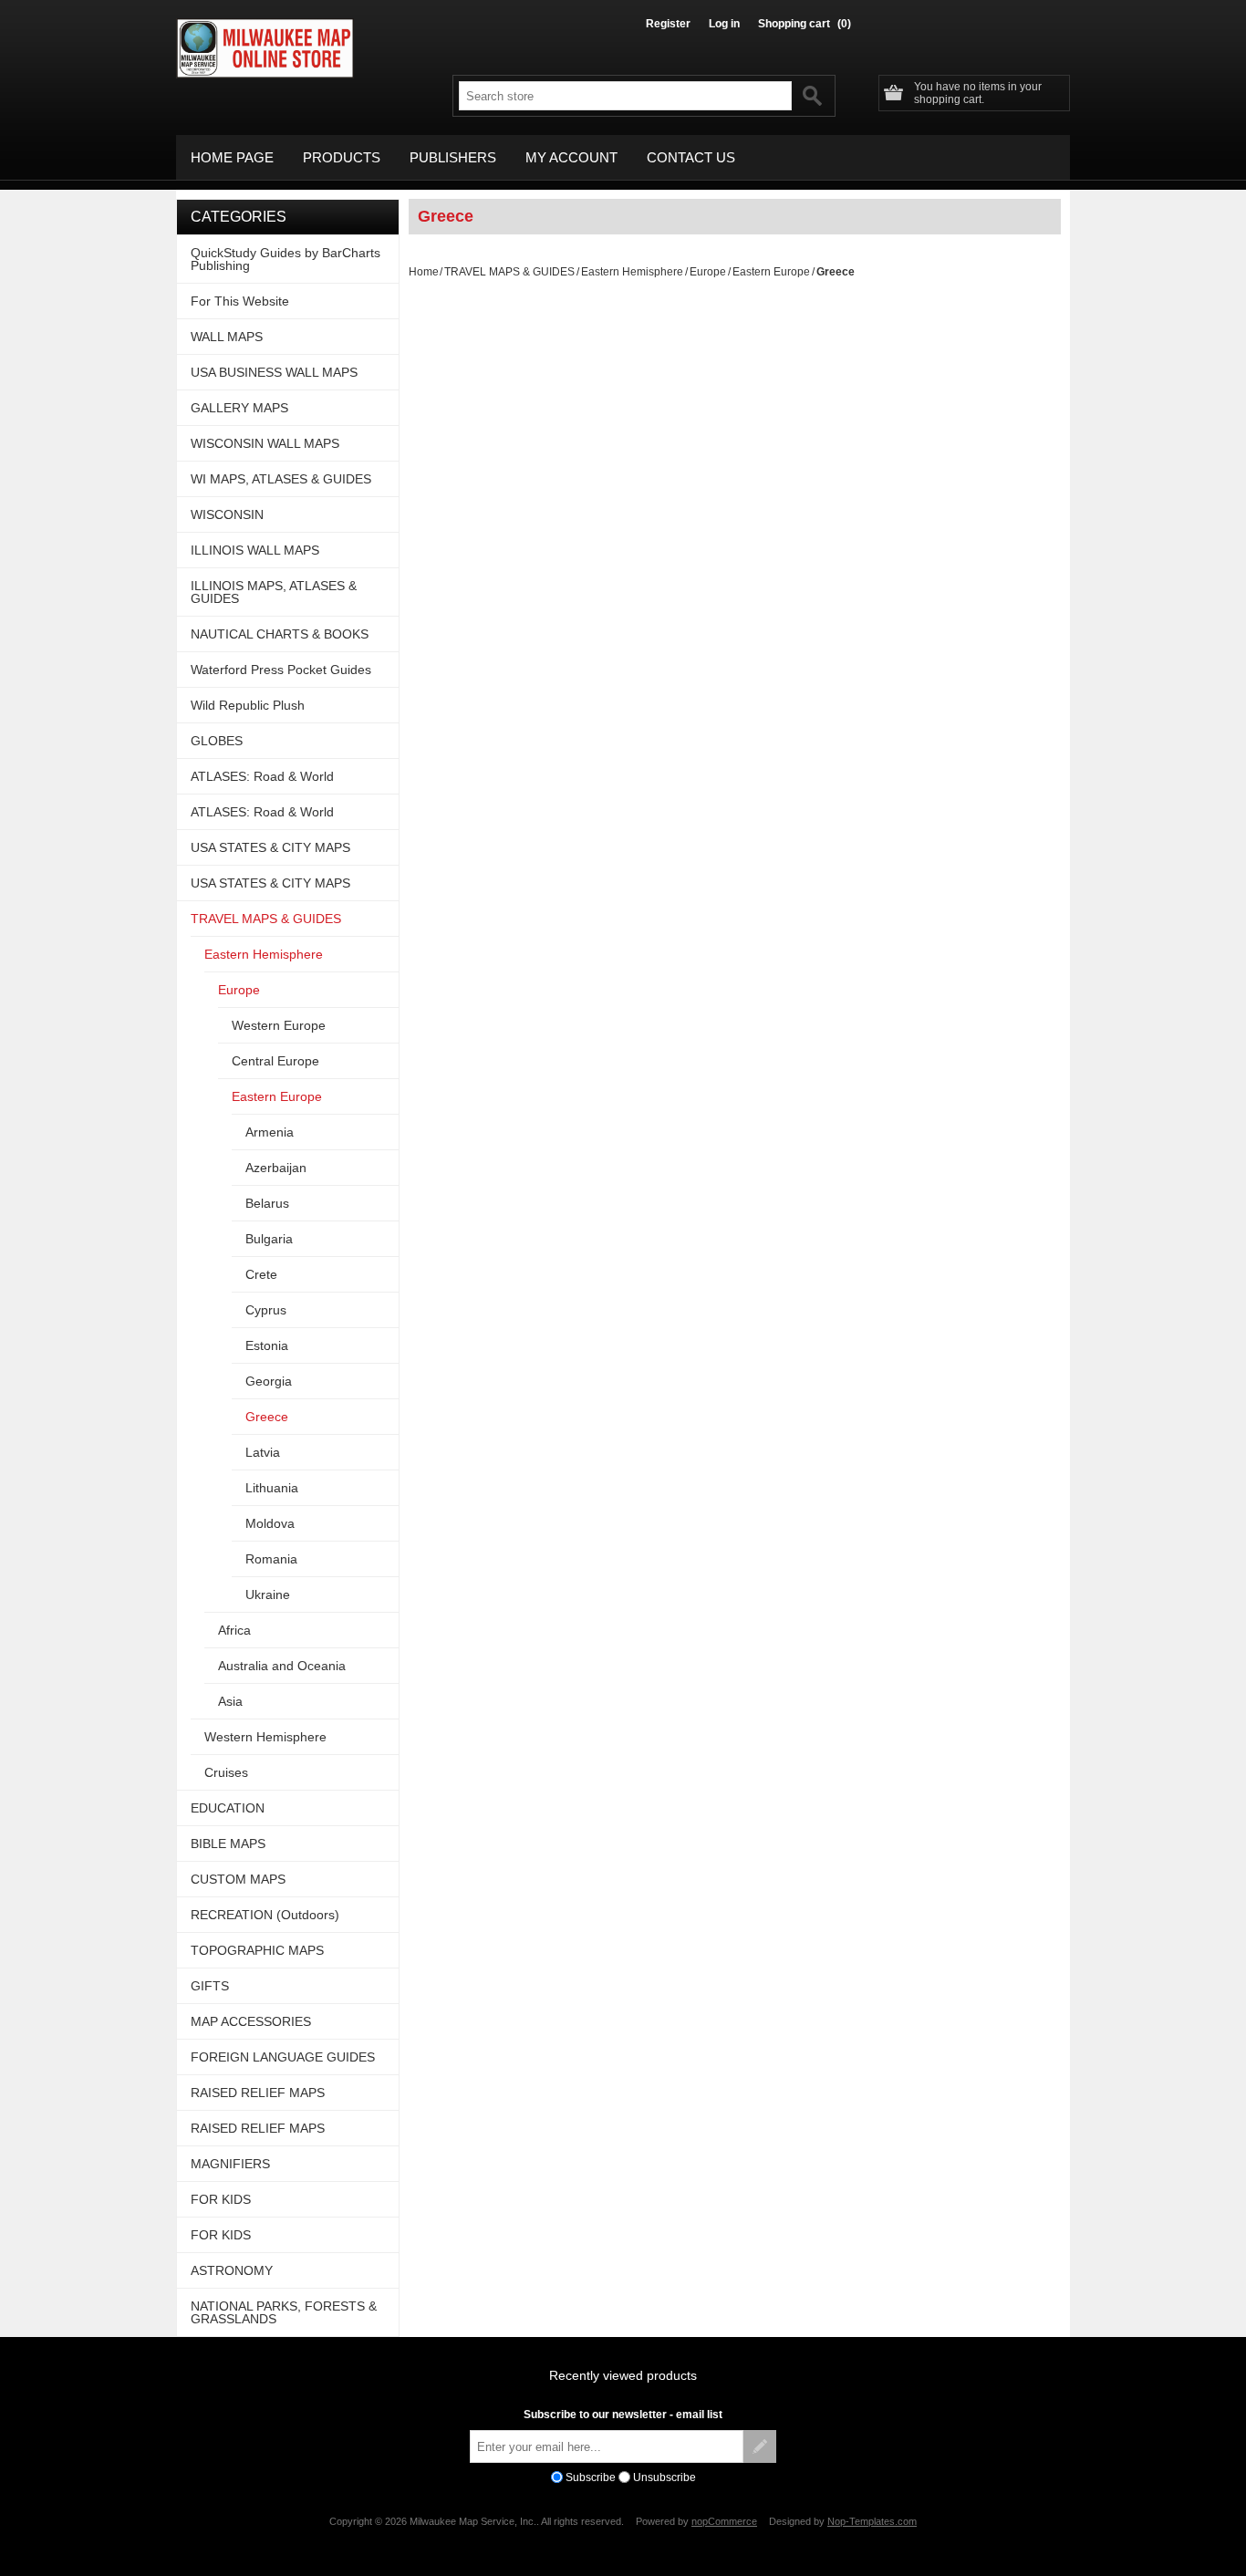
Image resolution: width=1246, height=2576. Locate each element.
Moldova (270, 1523)
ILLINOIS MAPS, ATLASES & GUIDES (274, 592)
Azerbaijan (276, 1168)
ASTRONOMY (232, 2270)
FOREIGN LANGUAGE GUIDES (283, 2057)
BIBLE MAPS (228, 1844)
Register (668, 24)
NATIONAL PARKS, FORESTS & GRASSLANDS (284, 2312)
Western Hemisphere (265, 1737)
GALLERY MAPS (239, 408)
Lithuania (272, 1488)
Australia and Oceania (282, 1666)
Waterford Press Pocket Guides (281, 670)
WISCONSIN (227, 514)
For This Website (240, 301)
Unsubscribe (665, 2477)
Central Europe (275, 1061)
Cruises (226, 1772)
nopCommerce (724, 2521)
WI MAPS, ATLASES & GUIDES (281, 479)
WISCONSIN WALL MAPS (265, 443)
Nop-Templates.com (872, 2521)
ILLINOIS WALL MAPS (255, 550)
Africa (234, 1630)
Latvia (263, 1452)
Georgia (269, 1381)
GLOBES (217, 741)
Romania (271, 1559)
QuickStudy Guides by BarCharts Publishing (286, 259)
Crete (261, 1274)
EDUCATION (228, 1808)
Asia (230, 1701)
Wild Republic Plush (248, 705)
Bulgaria (269, 1239)
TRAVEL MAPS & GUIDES (509, 272)
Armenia (270, 1132)
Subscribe (591, 2477)
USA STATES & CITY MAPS (270, 847)
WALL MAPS (227, 337)
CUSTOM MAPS (238, 1879)
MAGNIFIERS (230, 2164)
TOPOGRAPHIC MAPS (257, 1950)
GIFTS (210, 1986)
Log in (724, 24)
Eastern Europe (771, 272)
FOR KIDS (221, 2199)
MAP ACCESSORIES (251, 2021)
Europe (708, 272)
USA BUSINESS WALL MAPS (274, 372)
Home (424, 272)
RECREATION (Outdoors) (265, 1915)
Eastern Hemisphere (632, 272)
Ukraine (268, 1594)
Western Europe (279, 1025)
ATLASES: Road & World (262, 776)
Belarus (267, 1203)
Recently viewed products (623, 2375)
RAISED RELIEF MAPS (258, 2093)
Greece (267, 1417)
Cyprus (266, 1310)
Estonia (267, 1345)
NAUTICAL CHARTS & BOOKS (280, 634)
